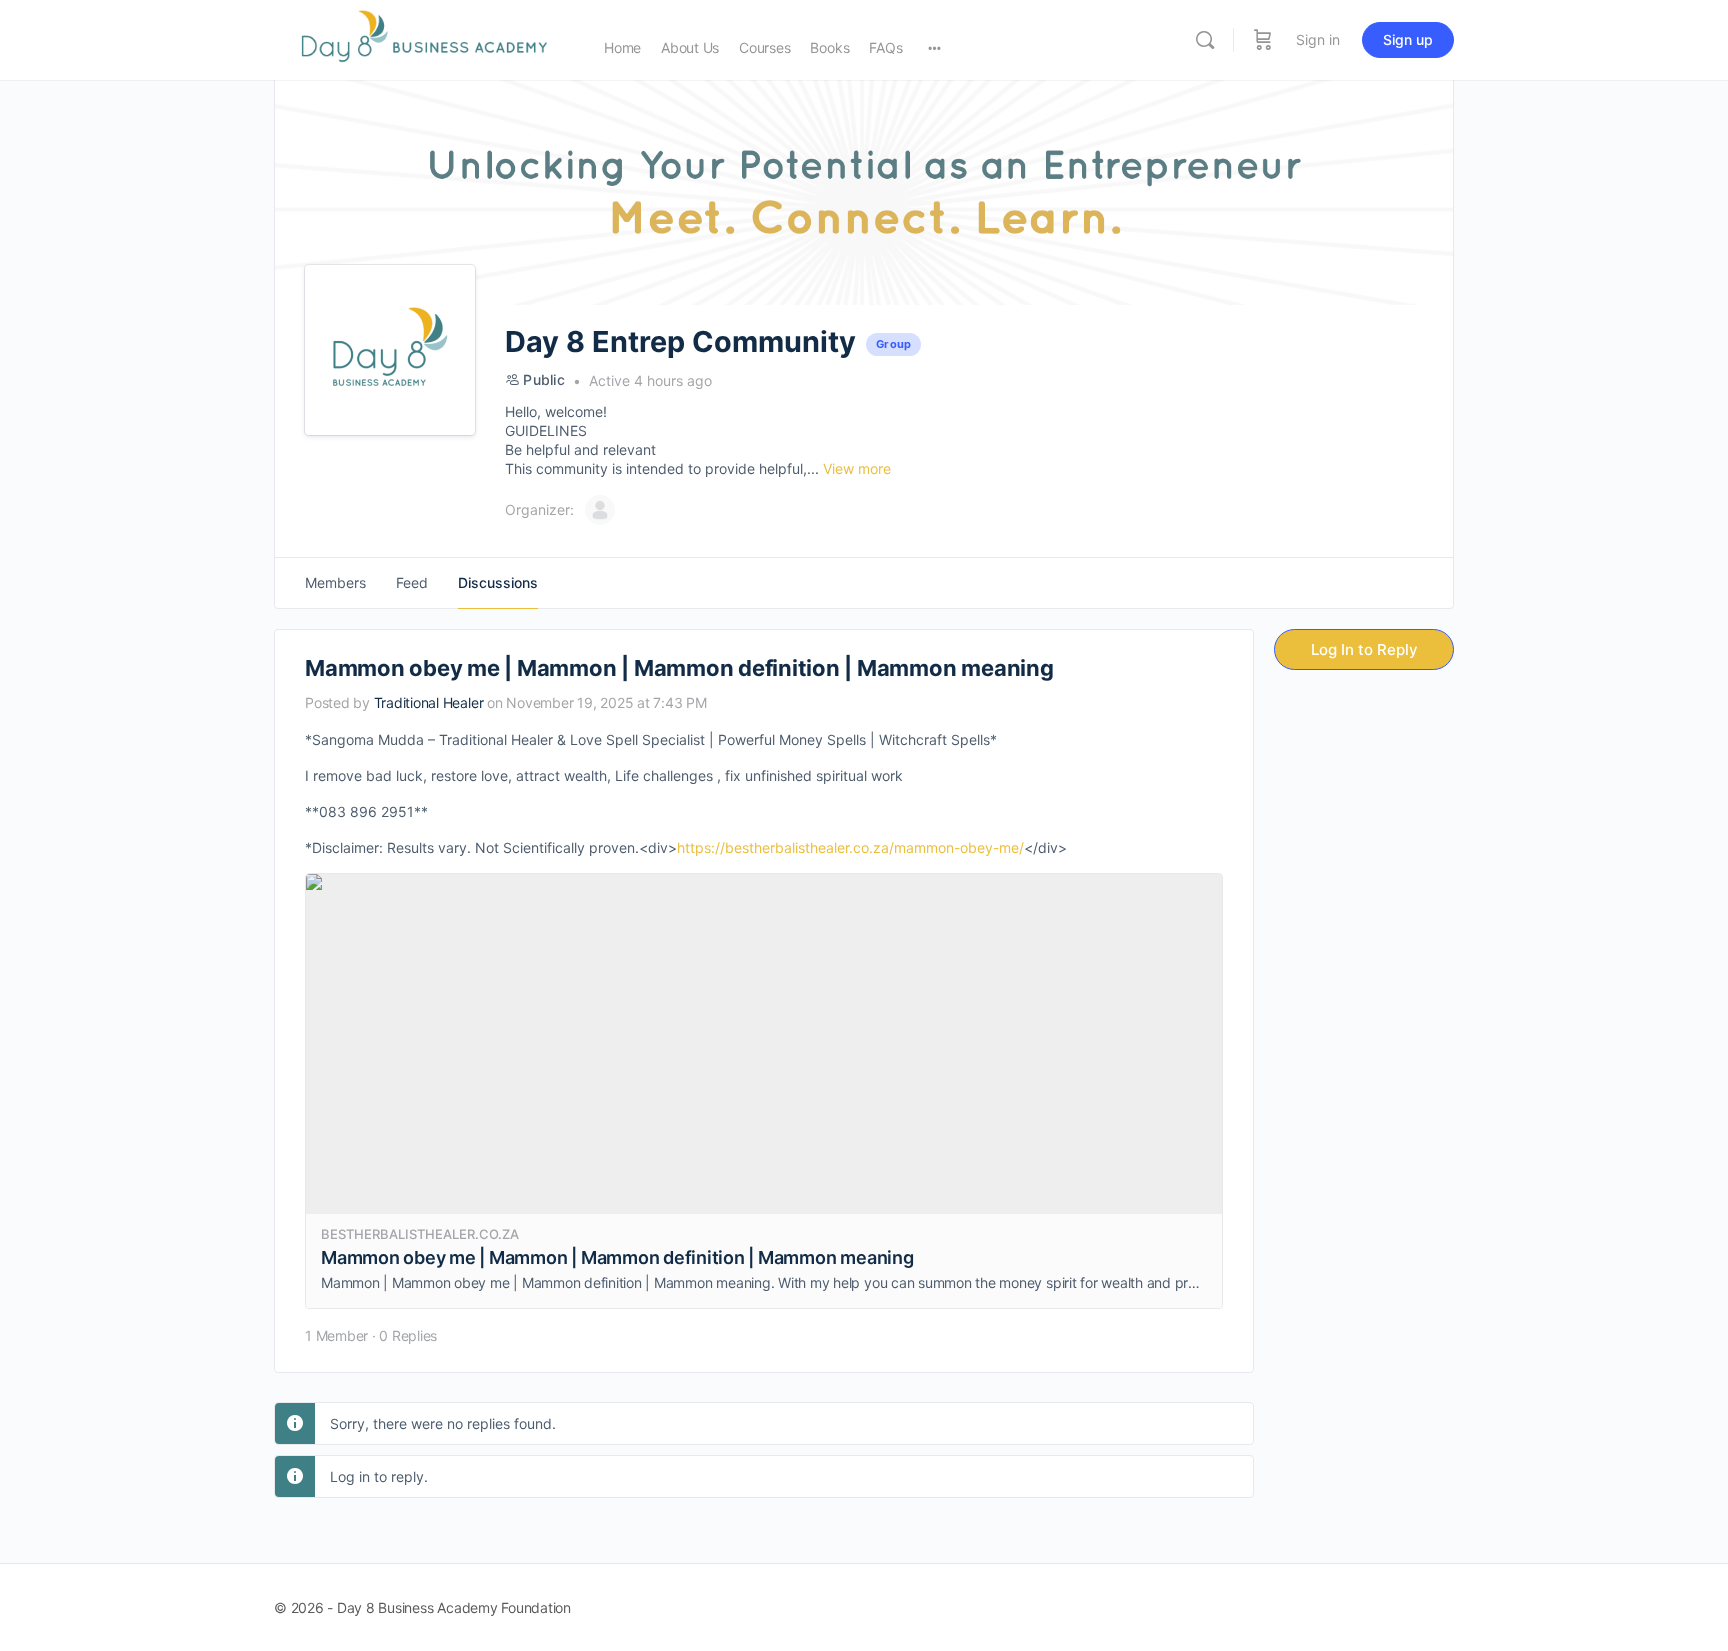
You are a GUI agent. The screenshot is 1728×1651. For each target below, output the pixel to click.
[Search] (1205, 40)
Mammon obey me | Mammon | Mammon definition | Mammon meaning (617, 1257)
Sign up (1408, 39)
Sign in (1318, 39)
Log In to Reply (1364, 649)
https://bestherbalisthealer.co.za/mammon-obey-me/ (850, 847)
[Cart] (1263, 40)
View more (857, 468)
